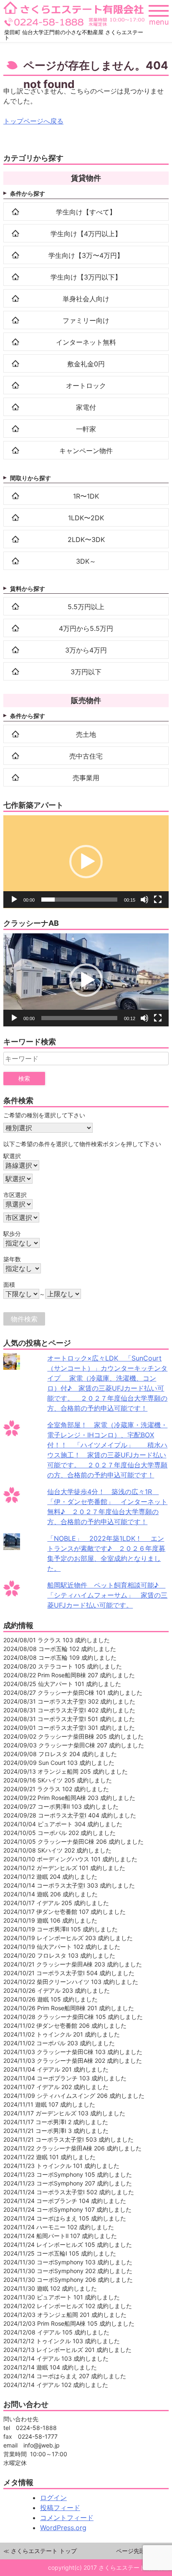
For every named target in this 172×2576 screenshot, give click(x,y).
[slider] (79, 900)
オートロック (86, 386)
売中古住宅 (86, 756)
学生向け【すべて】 (86, 212)
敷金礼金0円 (86, 364)
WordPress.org (63, 2528)
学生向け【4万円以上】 (86, 234)
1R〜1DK (86, 496)
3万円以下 (86, 672)
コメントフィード (67, 2518)
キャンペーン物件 (86, 451)
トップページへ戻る (33, 121)
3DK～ (86, 561)
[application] (86, 862)
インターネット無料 (86, 342)
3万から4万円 (86, 650)
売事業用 (86, 778)
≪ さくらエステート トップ (40, 2551)
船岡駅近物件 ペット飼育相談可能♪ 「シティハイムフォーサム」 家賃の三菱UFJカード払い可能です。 (107, 1595)
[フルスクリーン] (158, 900)
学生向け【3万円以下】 (86, 277)
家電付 (86, 407)
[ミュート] (144, 900)
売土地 (86, 734)
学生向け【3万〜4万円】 (86, 255)
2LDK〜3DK (86, 539)
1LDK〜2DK (86, 518)
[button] (86, 862)
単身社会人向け (86, 299)
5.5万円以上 (86, 607)
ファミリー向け (86, 320)
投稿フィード (60, 2508)
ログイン (53, 2498)
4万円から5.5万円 (86, 628)
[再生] (14, 900)
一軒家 (86, 429)
